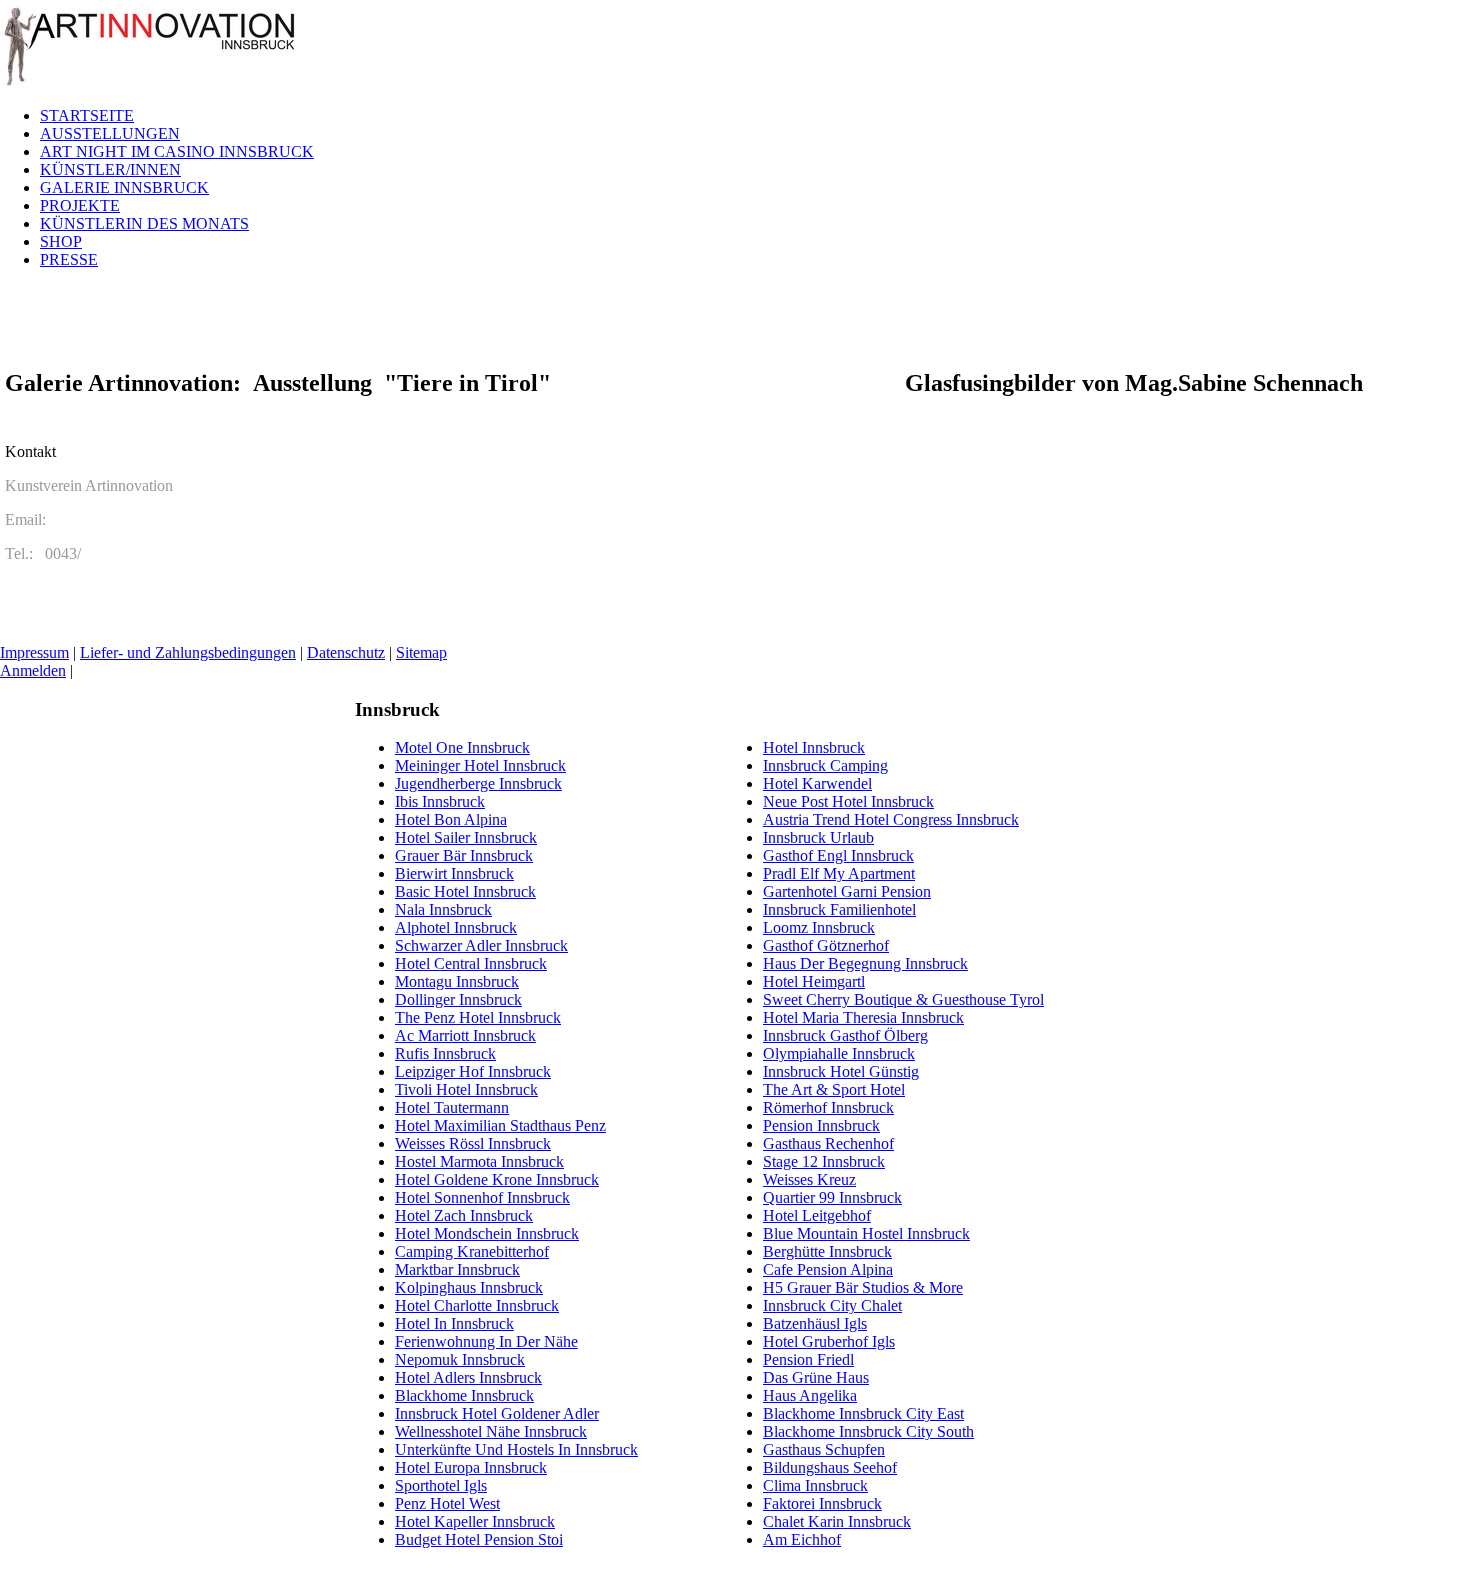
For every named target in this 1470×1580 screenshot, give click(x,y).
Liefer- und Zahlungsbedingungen (188, 652)
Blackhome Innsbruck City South (868, 1431)
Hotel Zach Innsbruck (464, 1215)
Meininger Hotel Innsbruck (480, 765)
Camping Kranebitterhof (472, 1251)
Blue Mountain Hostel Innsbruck (866, 1233)
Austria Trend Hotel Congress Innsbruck (891, 819)
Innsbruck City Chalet (832, 1305)
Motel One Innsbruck (462, 747)
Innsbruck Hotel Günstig (841, 1071)
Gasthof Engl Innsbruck (838, 855)
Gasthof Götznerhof (826, 945)
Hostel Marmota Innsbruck (479, 1161)
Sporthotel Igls (441, 1485)
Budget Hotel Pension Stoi (479, 1539)
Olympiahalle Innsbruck (839, 1053)
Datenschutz (346, 652)
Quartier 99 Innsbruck (832, 1197)
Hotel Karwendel (817, 783)
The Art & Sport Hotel (834, 1089)
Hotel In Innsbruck (454, 1323)
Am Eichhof (802, 1539)
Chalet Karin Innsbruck (837, 1521)
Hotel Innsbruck (814, 747)
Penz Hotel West (447, 1503)
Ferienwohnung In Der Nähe (486, 1341)
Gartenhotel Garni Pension (847, 891)
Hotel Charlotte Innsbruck (477, 1305)
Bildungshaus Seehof (830, 1467)
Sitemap (421, 652)
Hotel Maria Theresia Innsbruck (863, 1017)
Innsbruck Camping (825, 765)
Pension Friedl (808, 1359)
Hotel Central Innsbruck (471, 963)
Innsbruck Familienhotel (839, 909)
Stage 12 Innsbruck (824, 1161)
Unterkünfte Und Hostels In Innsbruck (516, 1449)
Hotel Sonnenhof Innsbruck (482, 1197)
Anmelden (33, 670)
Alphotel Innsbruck (456, 927)
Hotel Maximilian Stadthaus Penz (500, 1125)
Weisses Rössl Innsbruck (473, 1143)
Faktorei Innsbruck (822, 1503)
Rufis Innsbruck (445, 1053)
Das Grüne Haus (816, 1377)
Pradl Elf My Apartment (839, 873)
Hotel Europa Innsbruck (471, 1467)
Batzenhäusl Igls (815, 1323)
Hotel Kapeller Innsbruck (475, 1521)
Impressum (34, 652)
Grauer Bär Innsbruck (464, 855)
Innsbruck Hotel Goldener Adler (497, 1413)
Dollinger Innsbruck (458, 999)
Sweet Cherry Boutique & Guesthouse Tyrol (903, 999)
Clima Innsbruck (815, 1485)
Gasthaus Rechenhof (828, 1143)
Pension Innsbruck (821, 1125)
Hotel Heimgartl (814, 981)
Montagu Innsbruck (457, 981)
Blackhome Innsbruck (464, 1395)
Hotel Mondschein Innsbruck (487, 1233)
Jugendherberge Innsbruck (478, 783)
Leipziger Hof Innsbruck (473, 1071)
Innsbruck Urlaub (818, 837)
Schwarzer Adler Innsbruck (481, 945)
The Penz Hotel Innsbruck (478, 1017)
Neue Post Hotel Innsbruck (848, 801)
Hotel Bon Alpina (451, 819)
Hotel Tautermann (452, 1107)
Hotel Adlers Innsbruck (468, 1377)
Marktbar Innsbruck (457, 1269)
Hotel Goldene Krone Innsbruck (497, 1179)
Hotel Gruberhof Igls (829, 1341)
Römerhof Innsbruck (828, 1107)
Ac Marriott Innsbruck (465, 1035)
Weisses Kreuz (809, 1179)
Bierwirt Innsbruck (454, 873)
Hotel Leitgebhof (817, 1215)
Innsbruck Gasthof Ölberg (845, 1035)
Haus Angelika (810, 1395)
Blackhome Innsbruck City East (863, 1413)
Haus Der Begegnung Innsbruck (865, 963)
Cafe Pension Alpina (828, 1269)
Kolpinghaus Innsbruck (469, 1287)
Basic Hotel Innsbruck (465, 891)
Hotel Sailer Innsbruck (466, 837)
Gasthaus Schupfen (824, 1449)
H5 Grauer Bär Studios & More (863, 1287)
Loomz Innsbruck (819, 927)
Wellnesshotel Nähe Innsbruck (491, 1431)
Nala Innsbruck (443, 909)
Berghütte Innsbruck (827, 1251)
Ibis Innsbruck (440, 801)
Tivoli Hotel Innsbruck (466, 1089)
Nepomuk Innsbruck (460, 1359)
